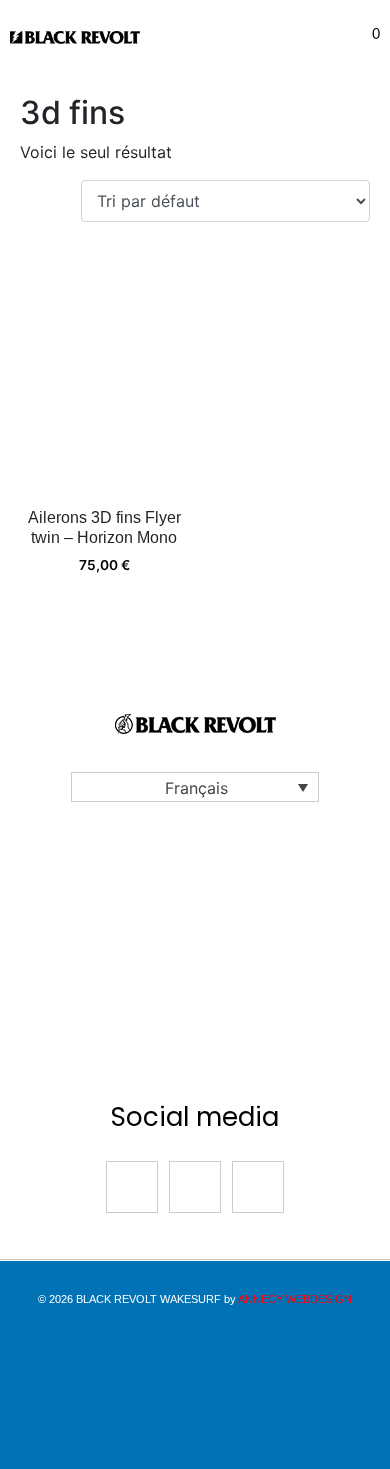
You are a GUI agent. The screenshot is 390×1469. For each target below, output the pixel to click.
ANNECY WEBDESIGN (295, 1299)
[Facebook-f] (132, 1187)
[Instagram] (195, 1187)
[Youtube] (258, 1187)
